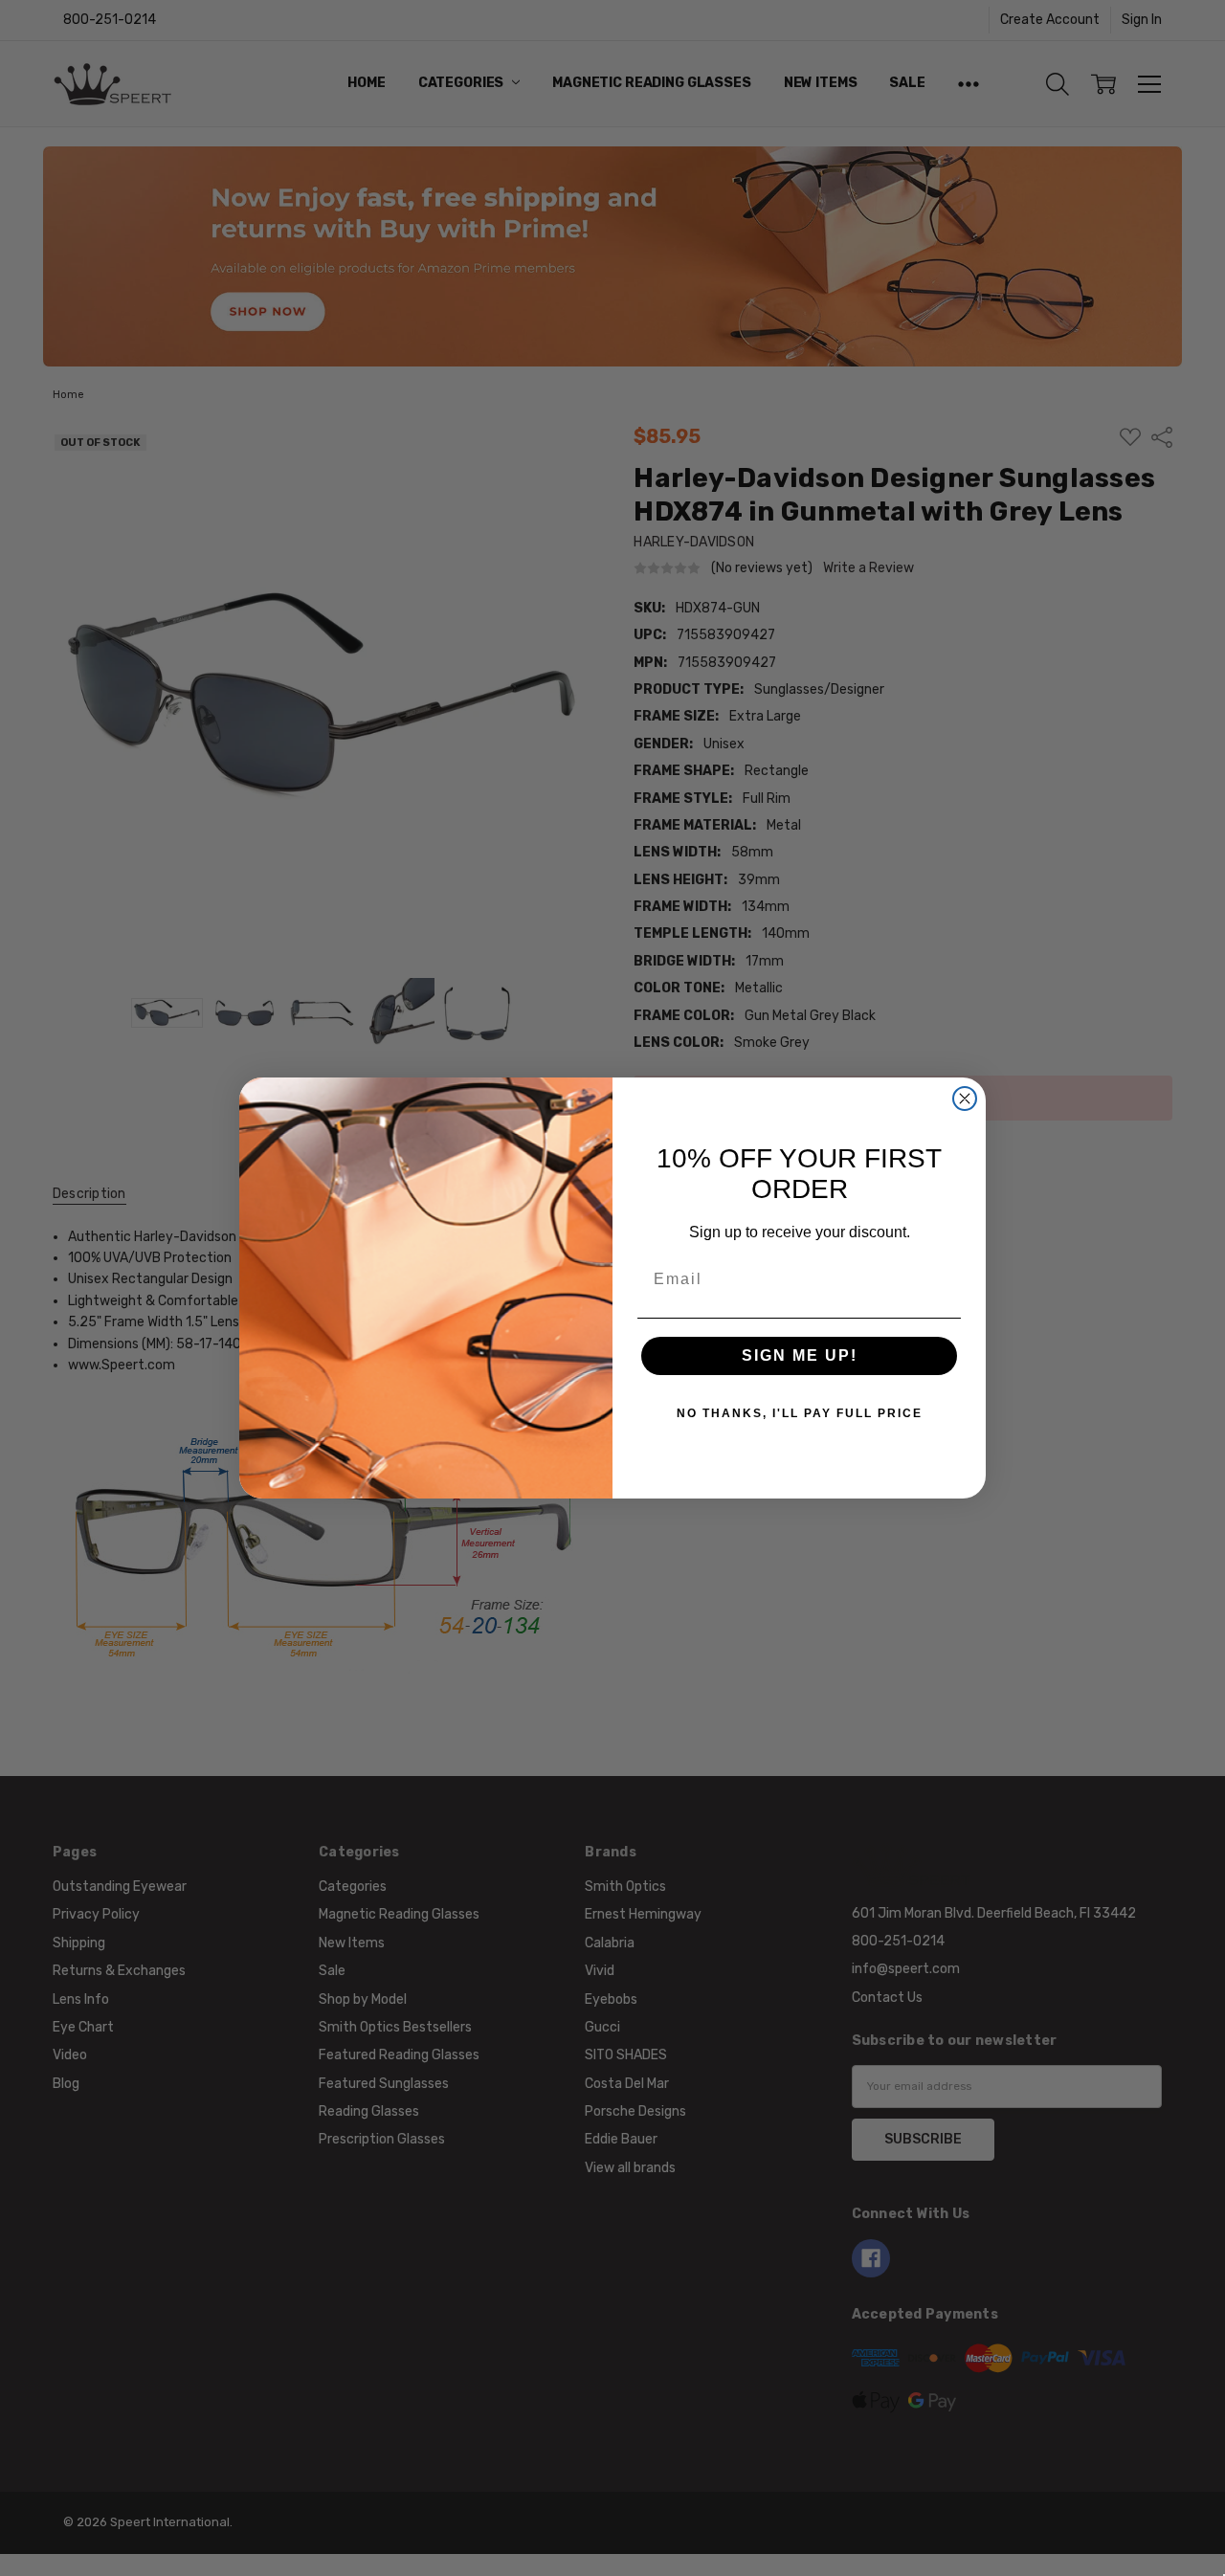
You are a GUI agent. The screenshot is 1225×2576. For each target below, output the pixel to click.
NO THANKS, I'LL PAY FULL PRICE (800, 1413)
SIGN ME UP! (800, 1355)
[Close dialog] (965, 1099)
